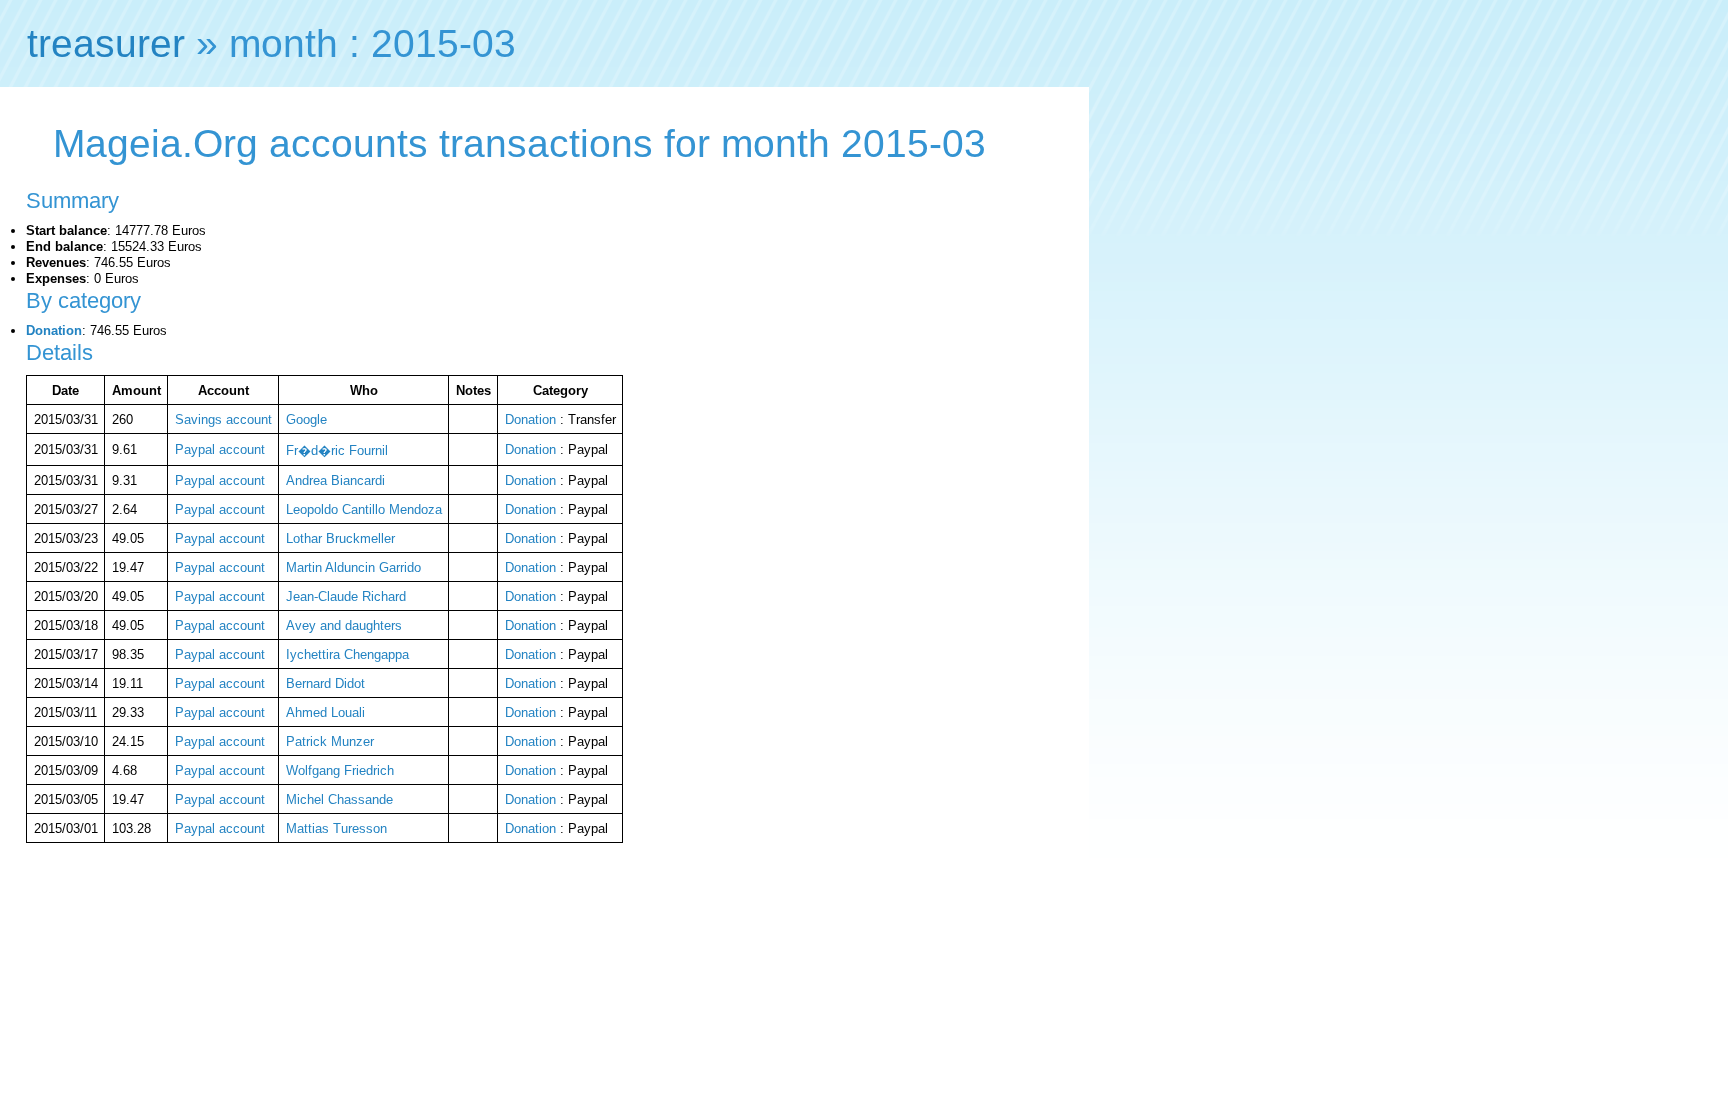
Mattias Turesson (336, 828)
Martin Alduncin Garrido (353, 567)
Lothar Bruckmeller (340, 538)
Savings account (223, 419)
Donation (54, 330)
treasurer (106, 43)
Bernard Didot (325, 683)
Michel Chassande (339, 799)
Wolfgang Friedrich (340, 770)
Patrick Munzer (330, 741)
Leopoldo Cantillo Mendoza (364, 509)
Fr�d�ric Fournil (337, 450)
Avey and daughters (344, 625)
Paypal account (220, 449)
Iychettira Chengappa (347, 654)
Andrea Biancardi (335, 480)
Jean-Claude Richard (346, 596)
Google (306, 419)
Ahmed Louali (325, 712)
